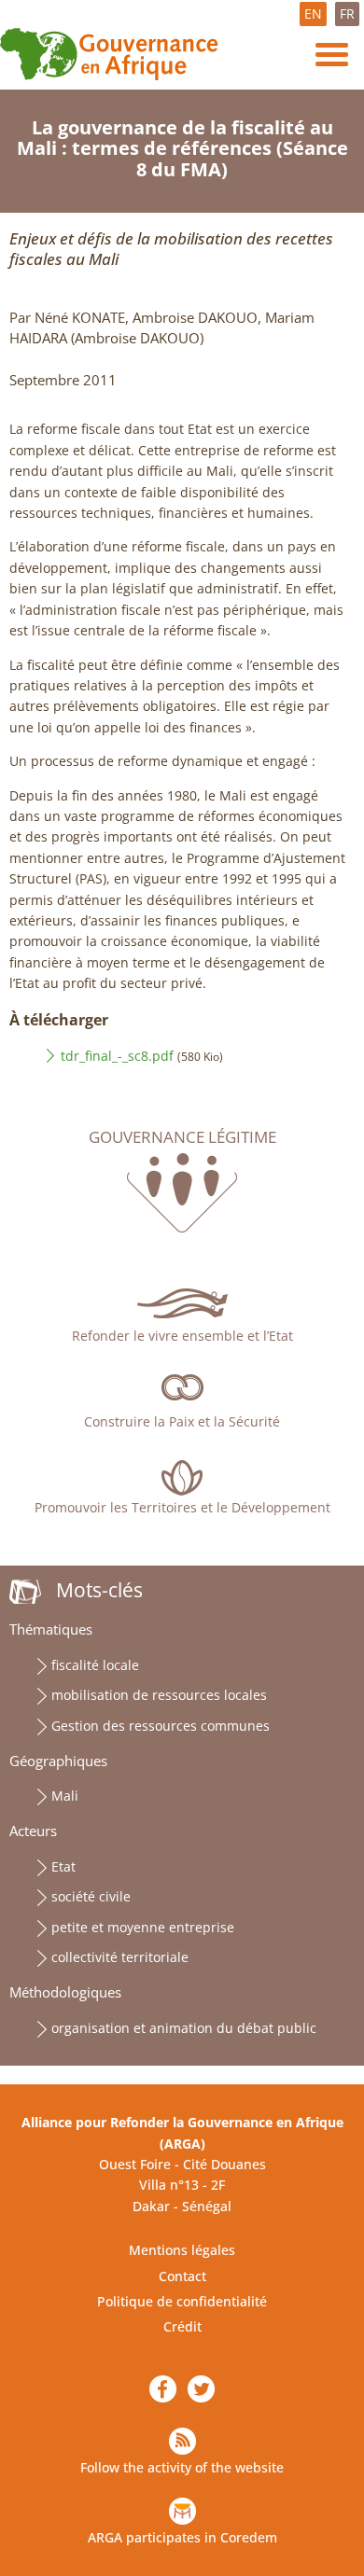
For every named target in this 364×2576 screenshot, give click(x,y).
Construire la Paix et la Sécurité (182, 1421)
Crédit (182, 2326)
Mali (65, 1796)
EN (313, 14)
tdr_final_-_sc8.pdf (117, 1056)
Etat (63, 1866)
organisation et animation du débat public (184, 2028)
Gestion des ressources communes (161, 1726)
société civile (91, 1896)
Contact (182, 2276)
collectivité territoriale (120, 1957)
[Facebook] (163, 2389)
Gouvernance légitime (182, 1137)
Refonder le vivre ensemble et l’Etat (182, 1336)
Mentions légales (182, 2250)
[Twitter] (201, 2389)
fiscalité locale (95, 1665)
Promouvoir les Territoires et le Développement (182, 1507)
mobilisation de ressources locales (159, 1695)
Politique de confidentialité (182, 2301)
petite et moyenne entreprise (143, 1927)
